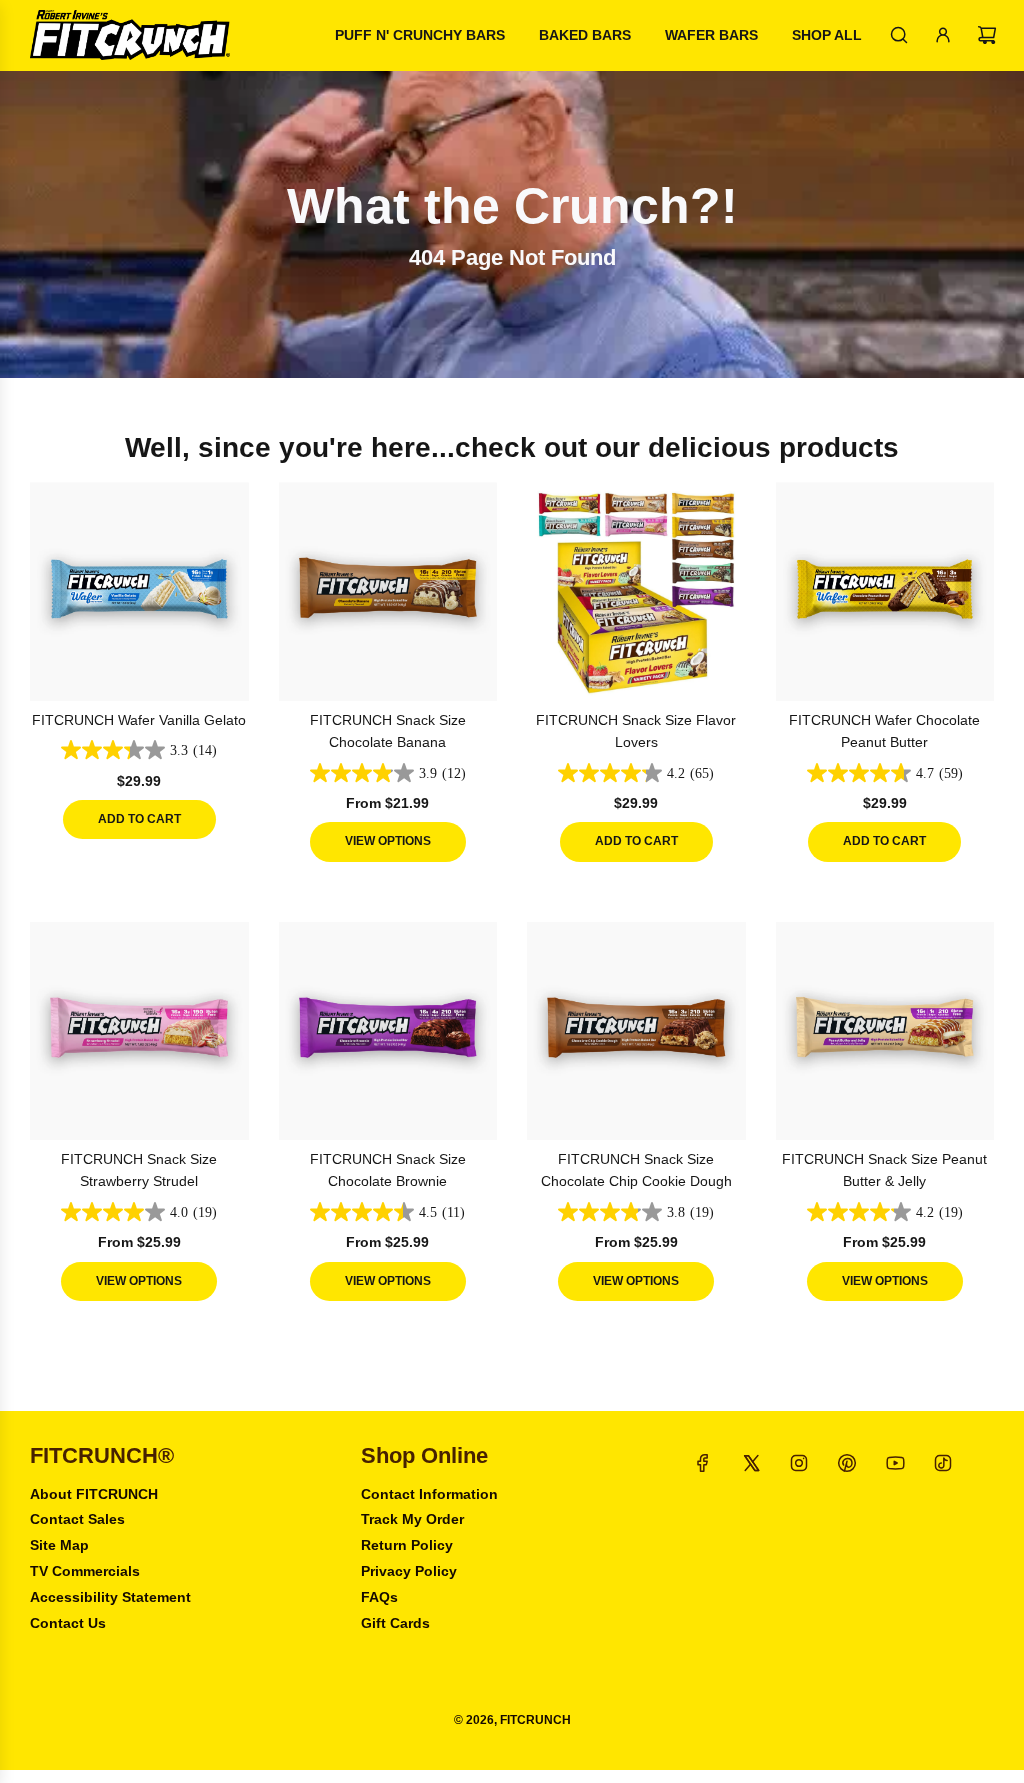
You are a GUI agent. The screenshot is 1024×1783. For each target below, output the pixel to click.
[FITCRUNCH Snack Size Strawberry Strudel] (139, 1031)
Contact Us (68, 1623)
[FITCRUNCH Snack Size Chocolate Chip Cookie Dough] (636, 1031)
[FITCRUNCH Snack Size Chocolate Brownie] (388, 1031)
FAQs (379, 1597)
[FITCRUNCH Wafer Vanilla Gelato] (139, 591)
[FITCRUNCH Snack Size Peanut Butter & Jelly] (885, 1031)
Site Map (59, 1545)
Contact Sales (77, 1519)
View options (388, 841)
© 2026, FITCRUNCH (512, 1720)
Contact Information (429, 1494)
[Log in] (943, 35)
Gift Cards (395, 1623)
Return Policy (407, 1545)
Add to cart (139, 819)
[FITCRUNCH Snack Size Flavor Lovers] (636, 591)
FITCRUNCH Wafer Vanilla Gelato (139, 720)
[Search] (899, 35)
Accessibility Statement (110, 1597)
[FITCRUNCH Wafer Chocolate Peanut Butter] (885, 591)
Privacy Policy (409, 1571)
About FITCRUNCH (94, 1494)
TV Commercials (85, 1571)
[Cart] (987, 35)
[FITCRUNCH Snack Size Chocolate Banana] (388, 591)
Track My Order (412, 1519)
